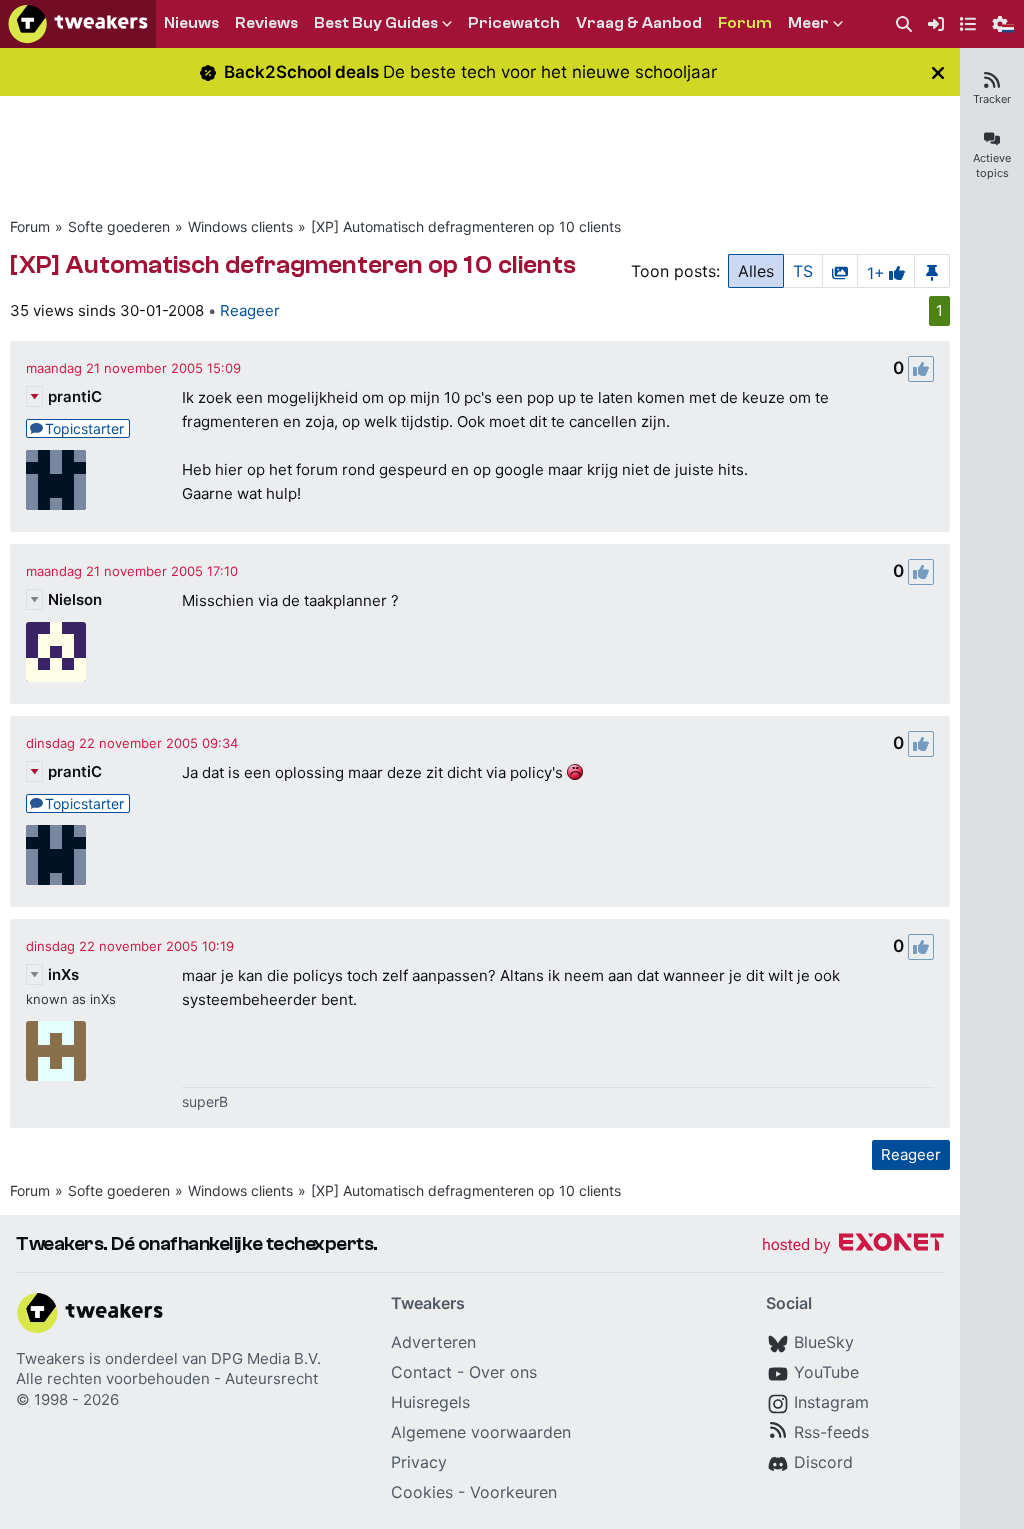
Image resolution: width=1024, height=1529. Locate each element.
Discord (823, 1462)
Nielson (75, 599)
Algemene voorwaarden (481, 1432)
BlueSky (824, 1342)
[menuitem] (904, 24)
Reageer (250, 310)
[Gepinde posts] (932, 271)
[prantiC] (56, 480)
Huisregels (430, 1402)
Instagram (831, 1402)
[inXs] (56, 1051)
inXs (63, 974)
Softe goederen (119, 226)
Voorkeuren (513, 1492)
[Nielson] (56, 652)
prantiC (75, 396)
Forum (30, 226)
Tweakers (50, 1358)
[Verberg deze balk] (938, 72)
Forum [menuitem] (745, 23)
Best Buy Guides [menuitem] (376, 23)
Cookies (422, 1492)
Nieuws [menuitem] (191, 23)
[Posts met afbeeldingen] (840, 271)
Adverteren (433, 1342)
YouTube (826, 1372)
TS (803, 271)
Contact (421, 1372)
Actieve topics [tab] (992, 165)
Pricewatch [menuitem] (514, 23)
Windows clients (240, 226)
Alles (756, 271)
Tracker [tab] (992, 99)
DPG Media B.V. (266, 1358)
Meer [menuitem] (808, 23)
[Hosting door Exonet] (853, 1245)
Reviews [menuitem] (266, 23)
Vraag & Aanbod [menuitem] (639, 23)
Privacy (419, 1462)
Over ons (503, 1372)
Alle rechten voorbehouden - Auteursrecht (167, 1378)
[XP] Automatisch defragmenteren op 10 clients (466, 226)
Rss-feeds (831, 1432)
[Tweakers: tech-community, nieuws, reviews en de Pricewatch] (78, 24)
